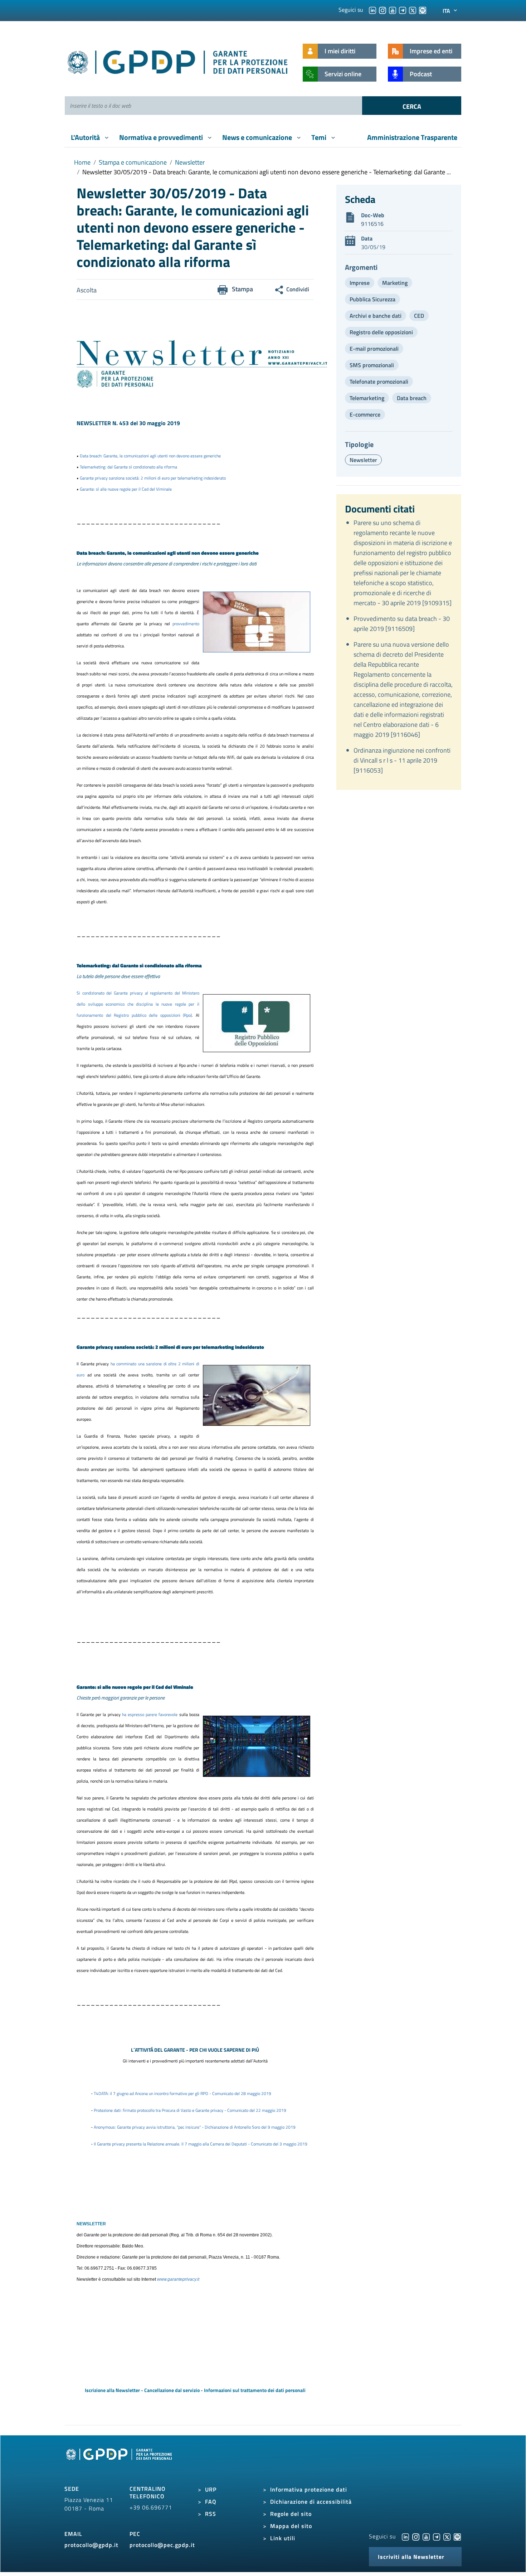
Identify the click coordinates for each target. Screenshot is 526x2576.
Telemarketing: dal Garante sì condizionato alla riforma (128, 467)
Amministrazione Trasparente (412, 137)
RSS (211, 2514)
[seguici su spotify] (423, 10)
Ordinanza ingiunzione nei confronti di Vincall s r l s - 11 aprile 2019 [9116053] (402, 760)
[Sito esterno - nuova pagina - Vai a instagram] (416, 2536)
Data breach (412, 398)
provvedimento (186, 624)
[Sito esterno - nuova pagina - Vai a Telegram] (437, 2536)
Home (82, 162)
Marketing (395, 283)
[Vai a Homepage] (120, 2462)
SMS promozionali (372, 365)
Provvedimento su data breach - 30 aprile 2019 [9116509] (402, 624)
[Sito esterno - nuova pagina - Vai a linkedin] (405, 2536)
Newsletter (190, 162)
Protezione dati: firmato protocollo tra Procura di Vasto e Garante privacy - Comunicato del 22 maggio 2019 (190, 2110)
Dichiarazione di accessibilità (311, 2502)
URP (211, 2489)
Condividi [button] (298, 289)
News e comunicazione (258, 137)
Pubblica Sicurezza (372, 299)
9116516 (372, 224)
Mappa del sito (291, 2526)
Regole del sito (291, 2514)
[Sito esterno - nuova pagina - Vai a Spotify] (457, 2536)
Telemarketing (367, 398)
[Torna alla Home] (178, 61)
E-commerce (365, 414)
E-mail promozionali (374, 349)
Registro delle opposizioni (381, 332)
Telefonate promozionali (379, 381)
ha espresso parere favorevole (151, 1714)
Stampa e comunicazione (133, 162)
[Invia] (412, 106)
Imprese (360, 283)
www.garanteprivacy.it (178, 2279)
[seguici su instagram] (383, 10)
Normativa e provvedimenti (162, 137)
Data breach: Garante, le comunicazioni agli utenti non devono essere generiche (150, 456)
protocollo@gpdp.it (91, 2545)
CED (419, 316)
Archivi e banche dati (376, 316)
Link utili (283, 2538)
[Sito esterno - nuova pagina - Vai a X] (447, 2536)
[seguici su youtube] (393, 10)
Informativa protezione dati (309, 2489)
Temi (320, 137)
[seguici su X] (413, 10)
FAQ (211, 2502)
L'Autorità (86, 137)
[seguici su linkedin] (372, 10)
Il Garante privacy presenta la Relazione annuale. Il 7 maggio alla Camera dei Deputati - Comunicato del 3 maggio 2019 (201, 2144)
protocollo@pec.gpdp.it (162, 2545)
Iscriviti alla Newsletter (411, 2557)
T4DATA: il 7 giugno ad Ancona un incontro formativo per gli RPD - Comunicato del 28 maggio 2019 (182, 2093)
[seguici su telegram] (403, 10)
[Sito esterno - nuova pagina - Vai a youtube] (426, 2536)
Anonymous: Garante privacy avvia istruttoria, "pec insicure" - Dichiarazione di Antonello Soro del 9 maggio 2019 (195, 2127)
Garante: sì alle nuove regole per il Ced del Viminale (126, 489)
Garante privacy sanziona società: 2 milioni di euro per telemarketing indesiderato (153, 478)
